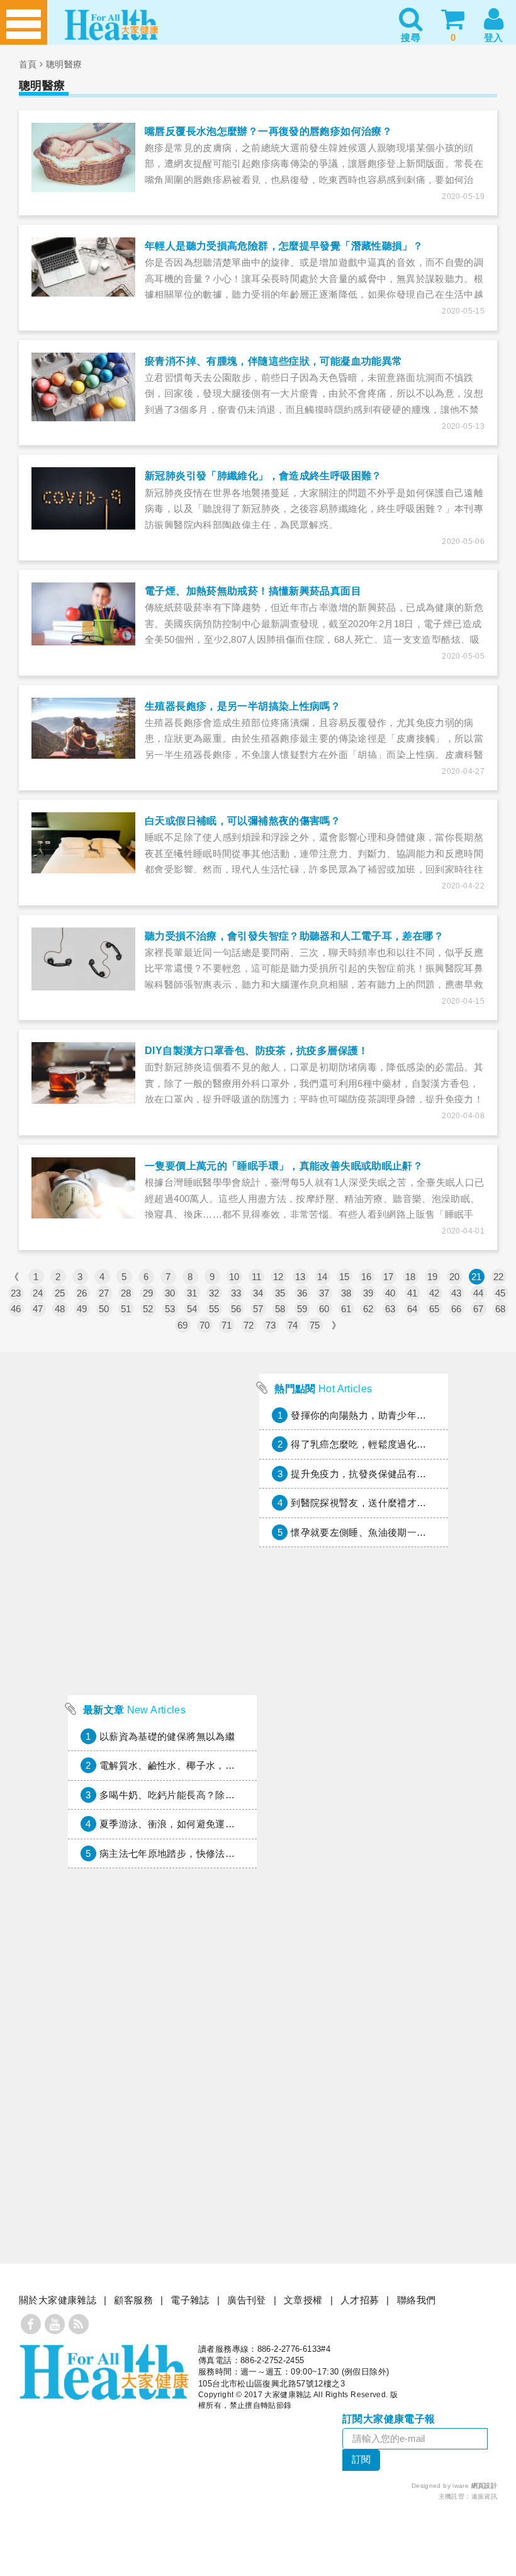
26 (82, 1293)
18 (411, 1277)
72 (249, 1325)
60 (324, 1309)
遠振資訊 (485, 2496)
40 (390, 1293)
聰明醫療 (64, 64)
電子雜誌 (190, 2300)
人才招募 (360, 2300)
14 (322, 1277)
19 (433, 1277)
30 (170, 1293)
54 (192, 1309)
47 (38, 1309)
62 (368, 1309)
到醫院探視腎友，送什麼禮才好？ (363, 1503)
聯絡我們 (417, 2300)
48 (60, 1309)
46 (16, 1309)
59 (302, 1309)
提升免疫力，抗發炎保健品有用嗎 (363, 1474)
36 (302, 1293)
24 (38, 1293)
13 (300, 1277)
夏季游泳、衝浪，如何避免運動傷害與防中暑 (196, 1824)
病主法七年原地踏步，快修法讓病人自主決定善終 (206, 1853)
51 (126, 1309)
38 (346, 1293)
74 (293, 1325)
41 (412, 1293)
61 (346, 1309)
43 (457, 1293)
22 (499, 1277)
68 (501, 1309)
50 (104, 1309)
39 (368, 1293)
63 (390, 1309)
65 (435, 1309)
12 (278, 1277)
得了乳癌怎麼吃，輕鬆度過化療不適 (368, 1444)
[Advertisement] (162, 1604)
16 (367, 1277)
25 (60, 1293)
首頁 (28, 64)
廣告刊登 (247, 2300)
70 (205, 1325)
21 (477, 1277)
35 (280, 1293)
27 (104, 1293)
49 (82, 1309)
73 (271, 1325)
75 (315, 1325)
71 (227, 1325)
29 (148, 1293)
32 (214, 1293)
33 (236, 1293)
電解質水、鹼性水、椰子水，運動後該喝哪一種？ (206, 1765)
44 (479, 1293)
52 (148, 1309)
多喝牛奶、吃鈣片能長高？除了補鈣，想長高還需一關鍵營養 (230, 1795)
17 (389, 1277)
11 (257, 1277)
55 (214, 1309)
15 (345, 1277)
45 (501, 1293)
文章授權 (303, 2300)
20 (455, 1277)
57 (258, 1309)
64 (412, 1309)
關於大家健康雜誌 (58, 2300)
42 (435, 1293)
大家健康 (104, 2372)
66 (457, 1309)
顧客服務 (133, 2300)
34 (258, 1293)
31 (192, 1293)
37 (324, 1293)
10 (234, 1277)
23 (16, 1293)
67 (479, 1309)
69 (183, 1325)
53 (170, 1309)
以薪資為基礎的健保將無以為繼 (167, 1736)
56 (236, 1309)
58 (280, 1309)
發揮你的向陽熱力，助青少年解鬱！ (368, 1415)
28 (126, 1293)
